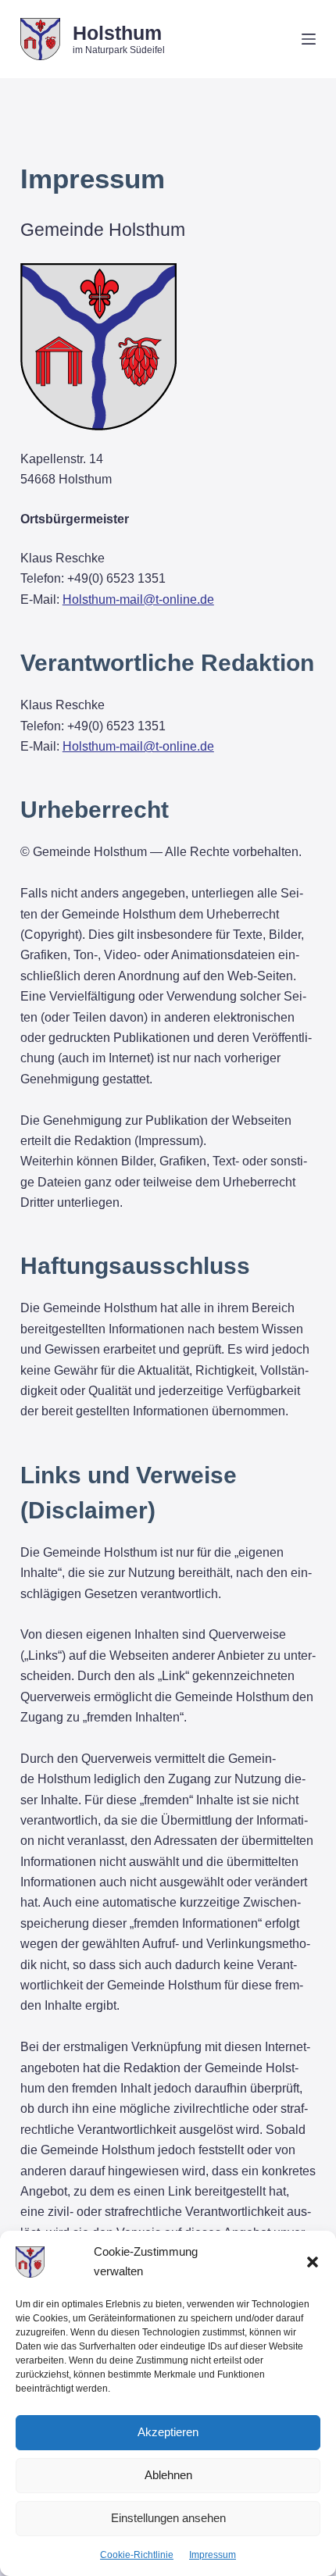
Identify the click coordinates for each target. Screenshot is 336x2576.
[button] (313, 2262)
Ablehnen (168, 2475)
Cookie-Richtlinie (137, 2555)
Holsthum (117, 33)
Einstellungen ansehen (168, 2518)
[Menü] (309, 39)
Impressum (213, 2555)
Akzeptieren (168, 2432)
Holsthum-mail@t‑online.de (138, 599)
